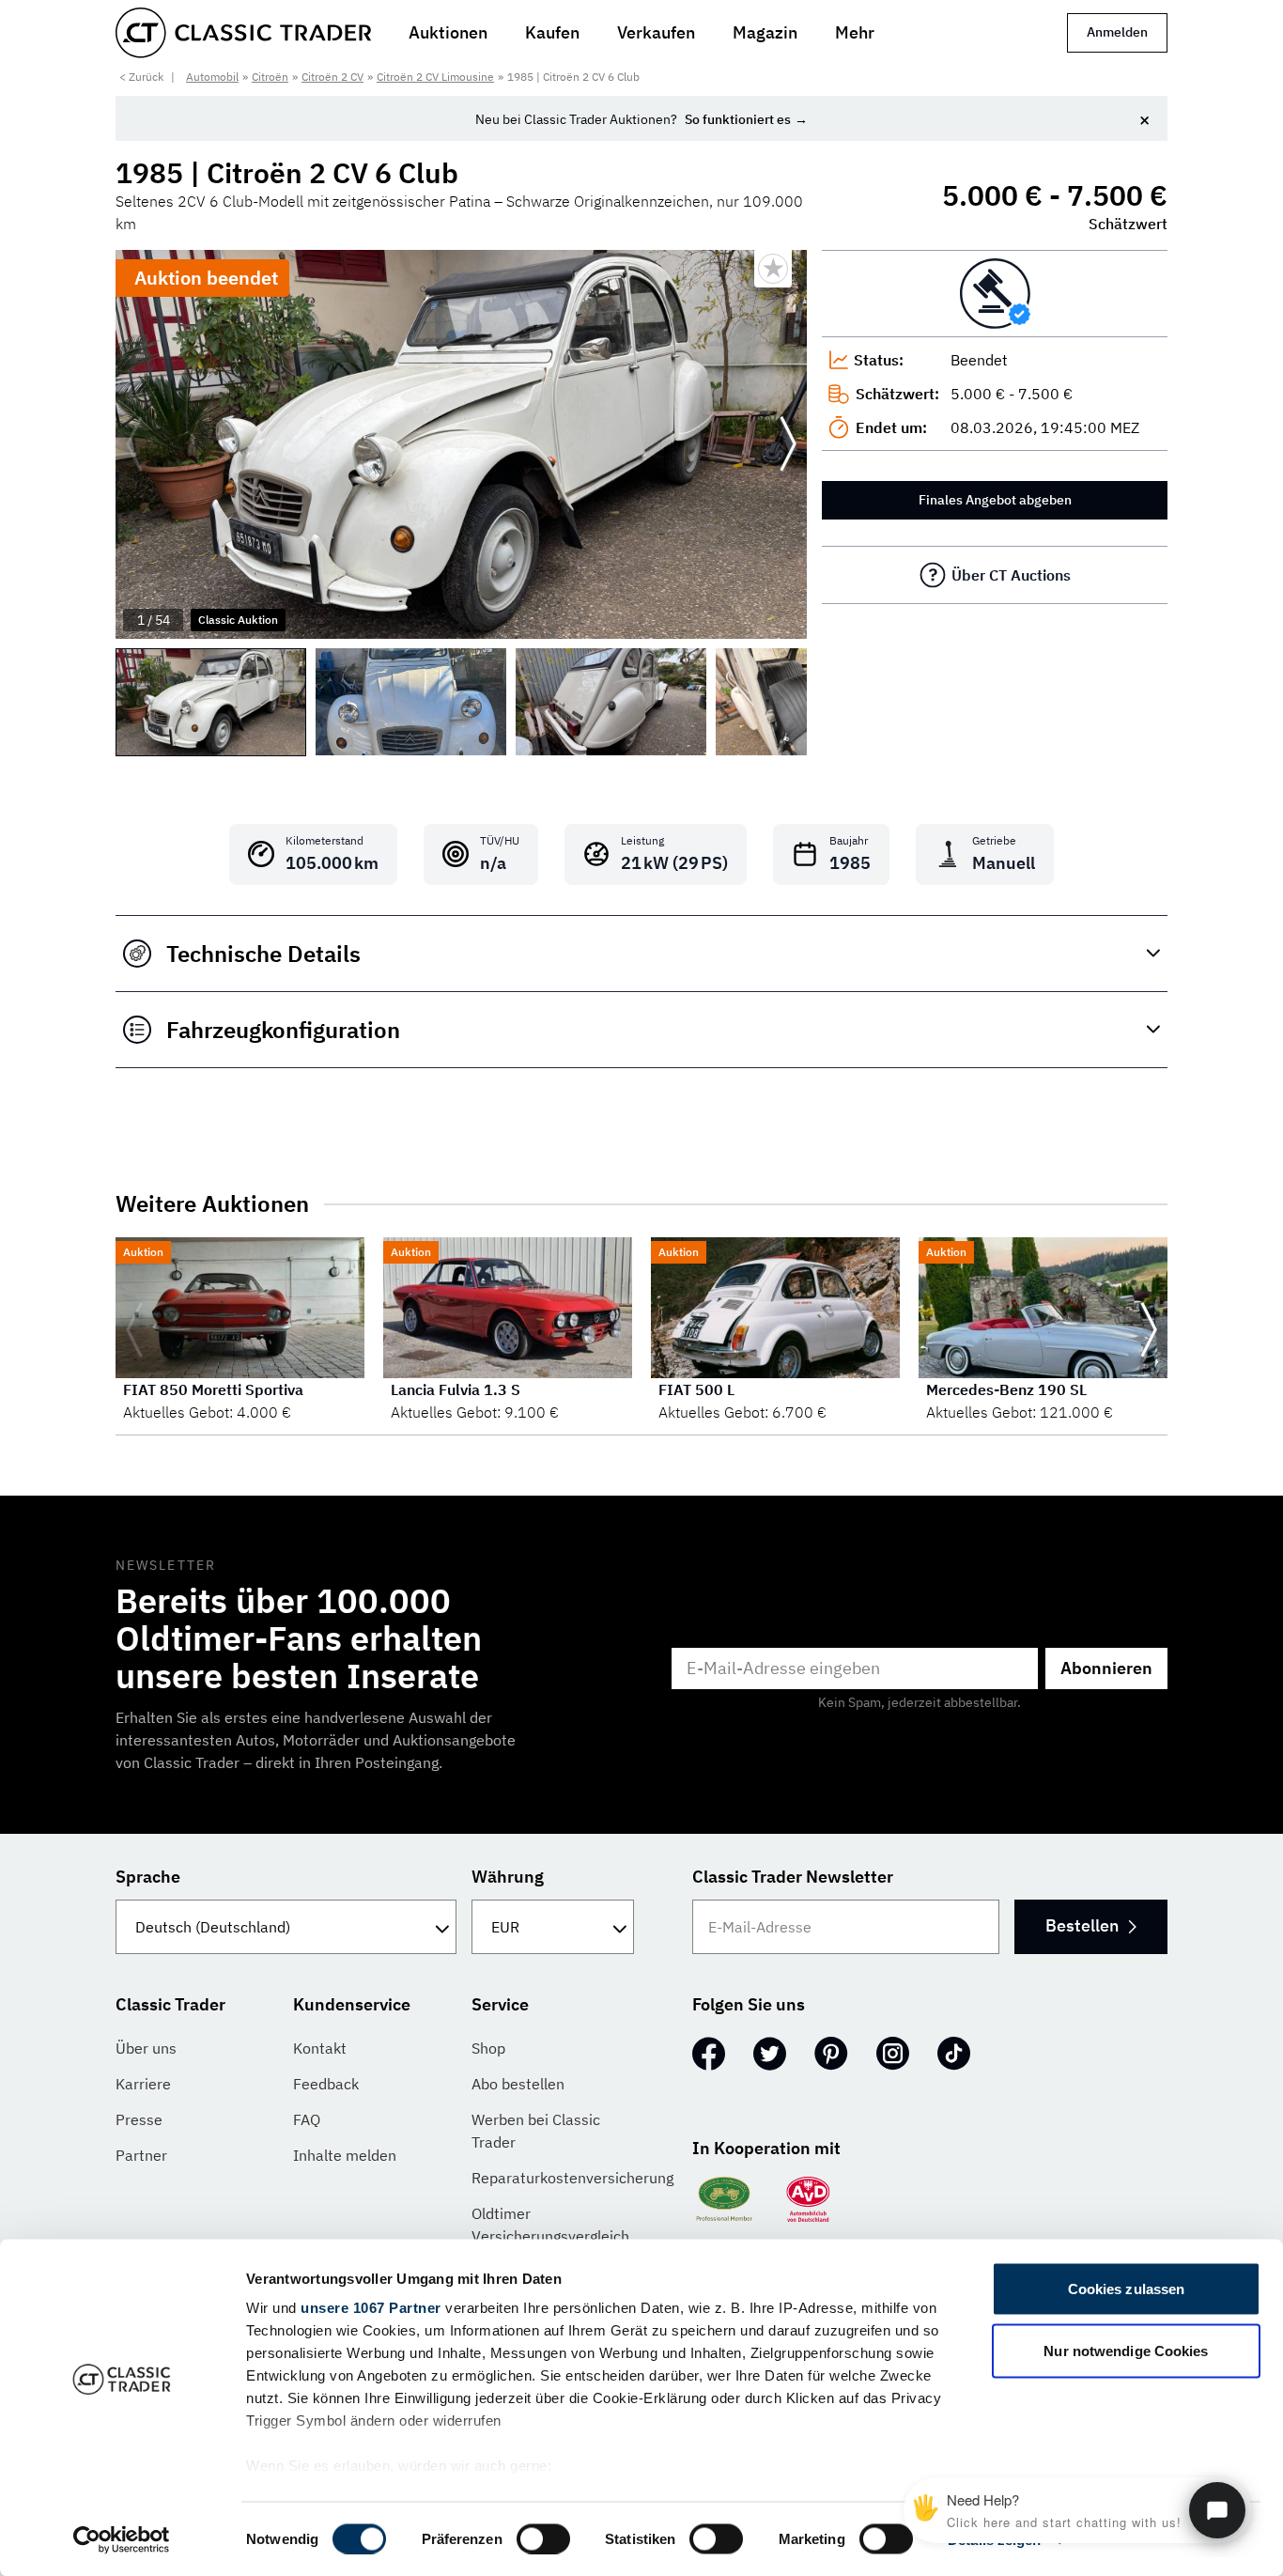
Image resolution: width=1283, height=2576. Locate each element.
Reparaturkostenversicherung (572, 2178)
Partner (141, 2155)
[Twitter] (770, 2054)
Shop (488, 2048)
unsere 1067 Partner (371, 2308)
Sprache (148, 1877)
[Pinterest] (831, 2054)
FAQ (307, 2119)
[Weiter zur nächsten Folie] (788, 444)
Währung (508, 1877)
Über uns (146, 2048)
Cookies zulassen (1127, 2289)
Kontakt (320, 2048)
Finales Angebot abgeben (995, 500)
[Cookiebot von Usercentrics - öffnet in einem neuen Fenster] (122, 2539)
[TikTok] (954, 2054)
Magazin (765, 32)
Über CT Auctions (1011, 575)
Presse (139, 2119)
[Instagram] (893, 2054)
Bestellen (1082, 1925)
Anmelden (1117, 32)
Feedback (326, 2084)
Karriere (143, 2084)
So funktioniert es (738, 119)
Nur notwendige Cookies (1126, 2350)
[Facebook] (709, 2054)
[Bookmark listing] (773, 269)
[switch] (543, 2538)
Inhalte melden (345, 2155)
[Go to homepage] (243, 33)
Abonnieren (1106, 1668)
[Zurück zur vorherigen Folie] (134, 444)
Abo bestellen (518, 2084)
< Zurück (141, 77)
